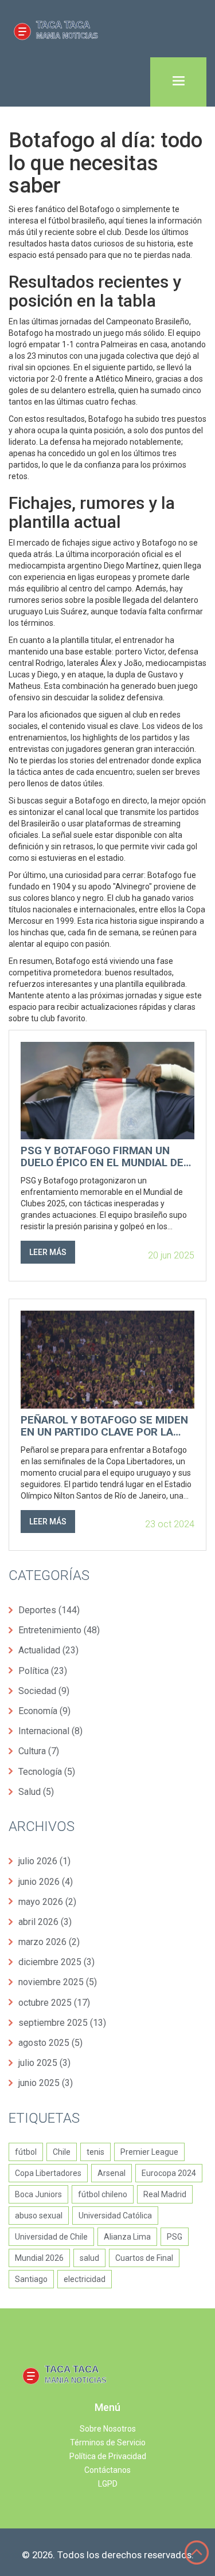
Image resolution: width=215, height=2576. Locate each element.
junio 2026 (46, 1882)
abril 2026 (45, 1922)
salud (89, 2258)
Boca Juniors (38, 2194)
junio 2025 (46, 2083)
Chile (62, 2152)
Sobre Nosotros (108, 2429)
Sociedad (44, 1691)
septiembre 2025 (62, 2023)
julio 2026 (44, 1861)
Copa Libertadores (48, 2173)
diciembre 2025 (56, 1962)
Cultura (39, 1751)
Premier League (149, 2152)
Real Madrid (165, 2194)
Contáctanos (107, 2470)
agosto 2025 (50, 2043)
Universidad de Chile (51, 2237)
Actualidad (48, 1650)
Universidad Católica (115, 2216)
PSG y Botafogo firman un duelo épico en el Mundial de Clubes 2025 (102, 1157)
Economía (44, 1711)
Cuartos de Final (144, 2258)
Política (43, 1671)
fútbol (26, 2152)
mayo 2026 (47, 1902)
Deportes (49, 1610)
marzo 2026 (49, 1942)
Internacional (50, 1731)
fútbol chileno (103, 2194)
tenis (95, 2152)
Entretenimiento (59, 1630)
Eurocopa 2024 (169, 2173)
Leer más (48, 1252)
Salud (36, 1792)
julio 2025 (44, 2063)
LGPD (108, 2484)
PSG (175, 2237)
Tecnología (47, 1772)
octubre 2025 (54, 2003)
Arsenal (112, 2173)
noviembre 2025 (58, 1982)
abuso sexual (39, 2216)
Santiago (31, 2279)
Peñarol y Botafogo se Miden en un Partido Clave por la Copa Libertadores (104, 1426)
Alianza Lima (127, 2237)
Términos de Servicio (108, 2442)
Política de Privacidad (108, 2456)
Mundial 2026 (39, 2258)
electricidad (85, 2279)
